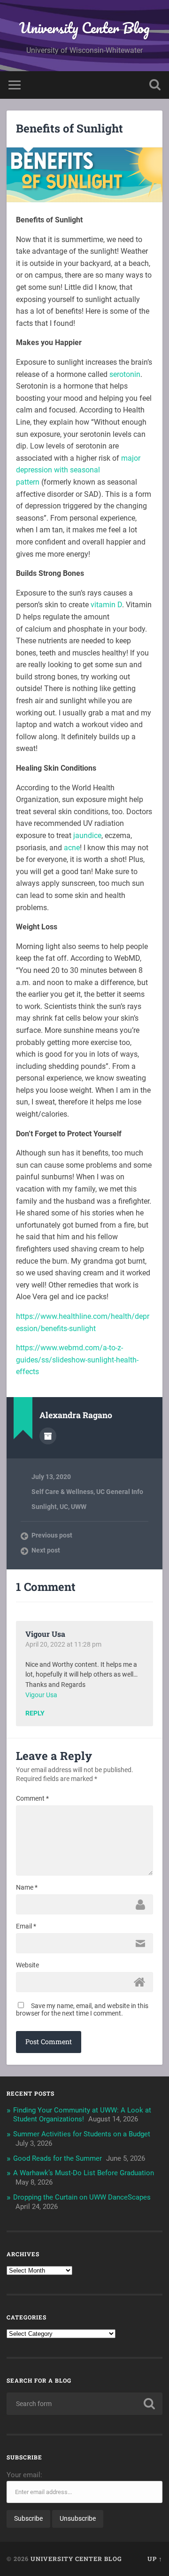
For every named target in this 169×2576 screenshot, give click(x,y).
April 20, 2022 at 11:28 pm (63, 1644)
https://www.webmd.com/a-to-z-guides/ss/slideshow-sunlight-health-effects (77, 1360)
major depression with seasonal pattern (78, 470)
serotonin (125, 374)
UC (64, 1507)
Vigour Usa (45, 1634)
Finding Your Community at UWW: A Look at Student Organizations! (82, 2115)
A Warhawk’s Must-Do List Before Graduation (84, 2173)
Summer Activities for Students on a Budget (82, 2134)
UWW (79, 1507)
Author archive (48, 1436)
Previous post (52, 1535)
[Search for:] (84, 2404)
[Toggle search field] (155, 85)
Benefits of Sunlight (69, 128)
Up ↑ (155, 2559)
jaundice (87, 835)
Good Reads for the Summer (58, 2158)
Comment (32, 1798)
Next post (46, 1550)
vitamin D (106, 605)
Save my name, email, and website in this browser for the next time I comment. (82, 2009)
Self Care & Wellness (62, 1492)
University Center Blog (84, 28)
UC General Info (120, 1492)
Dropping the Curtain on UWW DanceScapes (82, 2197)
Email (26, 1926)
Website (27, 1965)
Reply (35, 1714)
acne (72, 848)
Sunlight (44, 1507)
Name (27, 1887)
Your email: (24, 2475)
